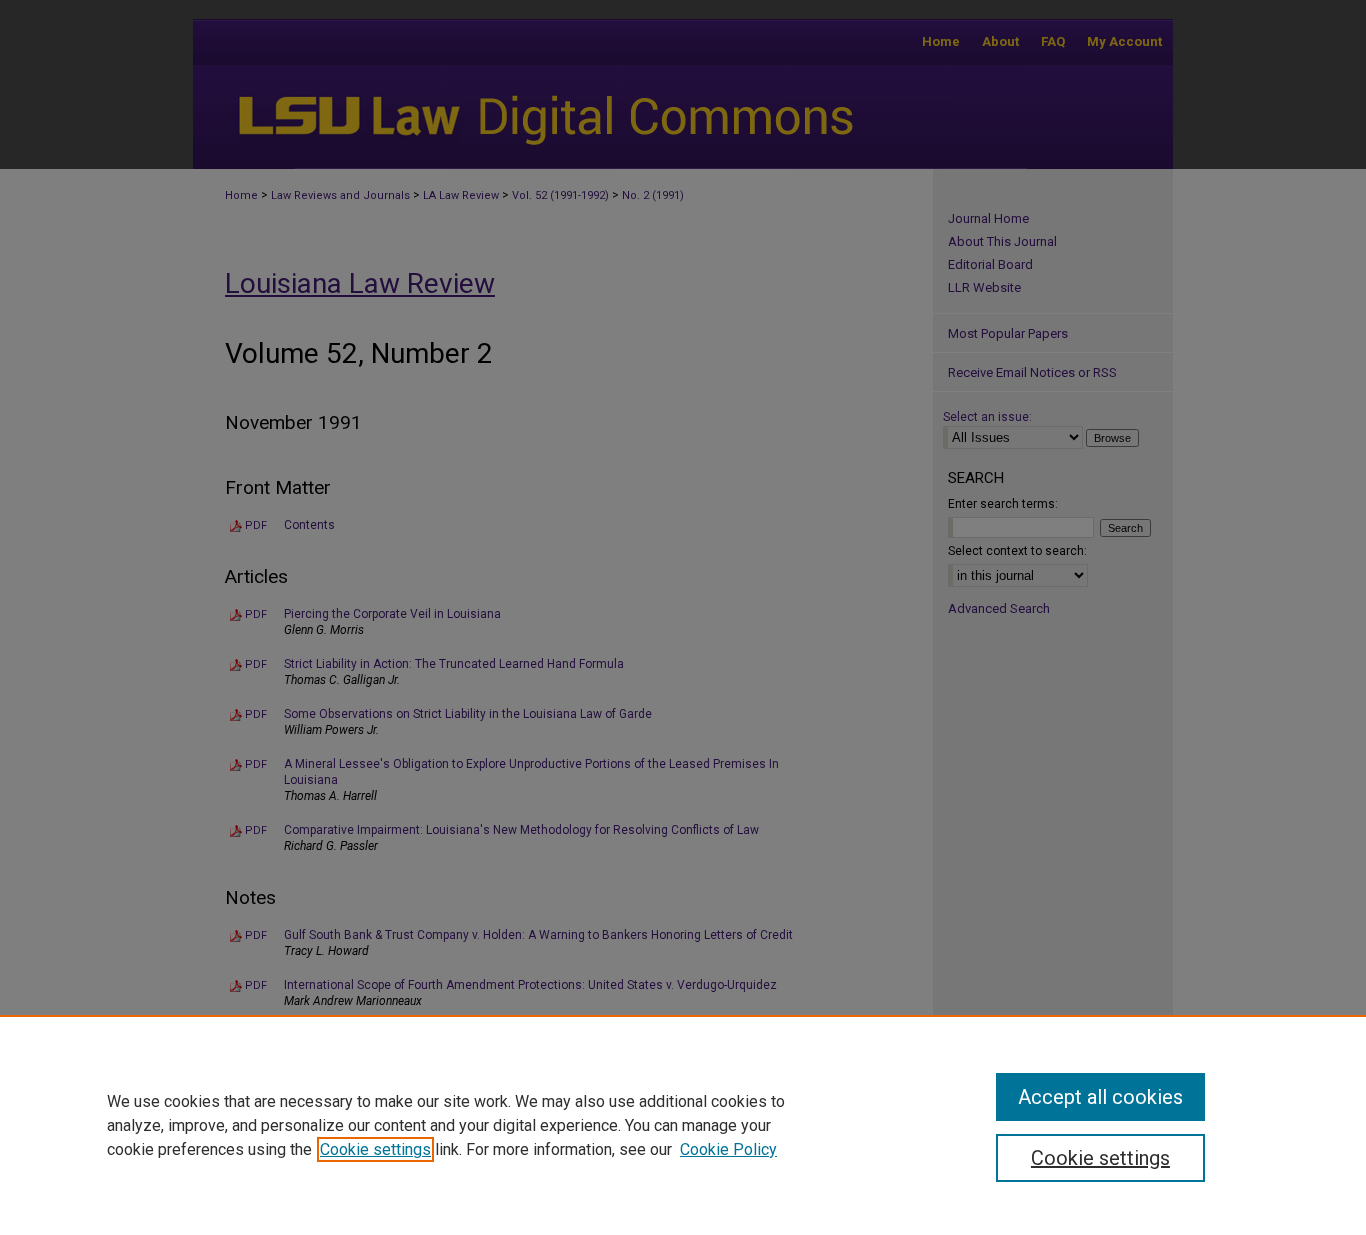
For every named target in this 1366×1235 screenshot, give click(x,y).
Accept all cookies (1100, 1097)
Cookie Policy (728, 1149)
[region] (683, 1125)
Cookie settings (375, 1149)
